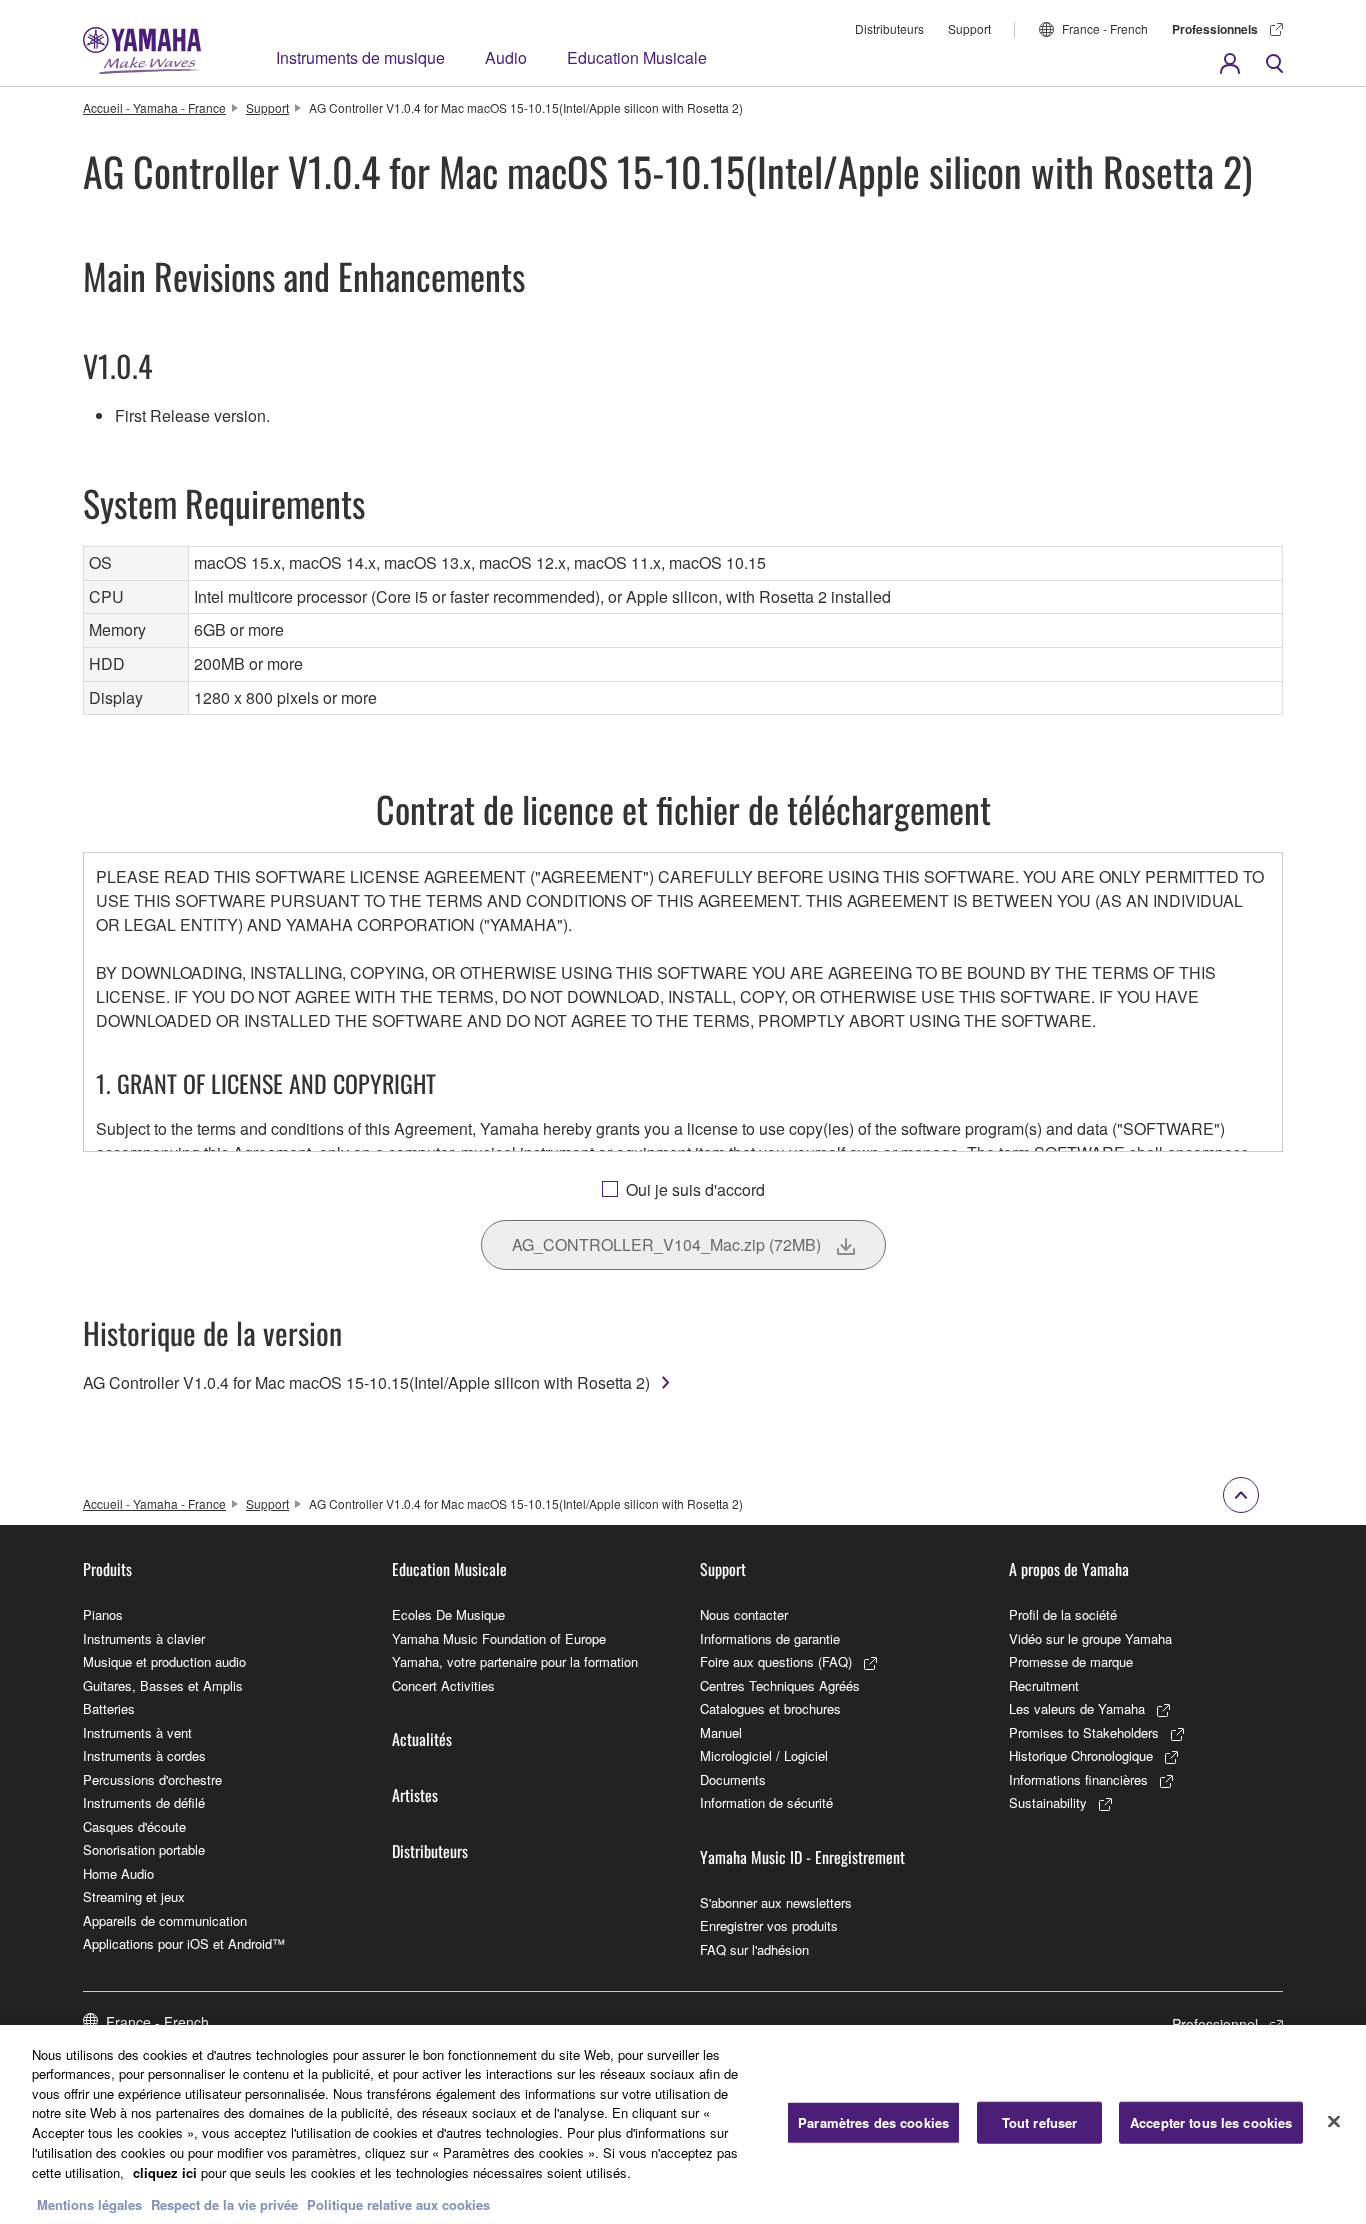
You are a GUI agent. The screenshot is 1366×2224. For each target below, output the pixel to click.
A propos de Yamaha (1069, 1569)
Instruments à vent (137, 1732)
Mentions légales (89, 2203)
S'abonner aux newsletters (776, 1902)
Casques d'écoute (134, 1826)
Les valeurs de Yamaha (1077, 1708)
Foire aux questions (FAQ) (776, 1661)
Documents (733, 1779)
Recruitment (1044, 1685)
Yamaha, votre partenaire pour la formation (515, 1661)
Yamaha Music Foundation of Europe (499, 1638)
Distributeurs (889, 28)
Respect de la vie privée (224, 2203)
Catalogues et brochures (770, 1708)
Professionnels (1215, 29)
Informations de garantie (770, 1638)
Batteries (109, 1708)
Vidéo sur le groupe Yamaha (1090, 1638)
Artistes (415, 1795)
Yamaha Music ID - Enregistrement (802, 1857)
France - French (1105, 28)
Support (969, 28)
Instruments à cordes (144, 1755)
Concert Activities (443, 1685)
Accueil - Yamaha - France (154, 107)
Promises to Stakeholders (1084, 1732)
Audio (506, 57)
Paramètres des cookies (873, 2122)
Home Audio (118, 1873)
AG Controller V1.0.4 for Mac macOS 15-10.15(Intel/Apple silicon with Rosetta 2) (366, 1382)
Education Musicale (637, 57)
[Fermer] (1334, 2122)
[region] (683, 2124)
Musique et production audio (164, 1661)
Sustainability (1048, 1802)
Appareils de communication (165, 1920)
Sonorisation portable (144, 1849)
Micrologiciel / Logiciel (764, 1755)
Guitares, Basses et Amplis (163, 1685)
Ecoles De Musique (448, 1614)
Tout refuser (1040, 2122)
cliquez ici (165, 2171)
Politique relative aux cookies (398, 2203)
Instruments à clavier (144, 1638)
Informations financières (1078, 1779)
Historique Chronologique (1081, 1755)
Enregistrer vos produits (769, 1925)
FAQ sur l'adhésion (754, 1949)
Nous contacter (744, 1614)
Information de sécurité (766, 1802)
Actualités (422, 1739)
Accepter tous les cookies (1211, 2122)
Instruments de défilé (144, 1802)
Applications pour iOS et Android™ (184, 1943)
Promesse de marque (1071, 1661)
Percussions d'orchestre (152, 1779)
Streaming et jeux (134, 1896)
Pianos (103, 1614)
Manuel (721, 1732)
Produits (107, 1569)
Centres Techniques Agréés (780, 1685)
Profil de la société (1063, 1614)
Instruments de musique (360, 57)
